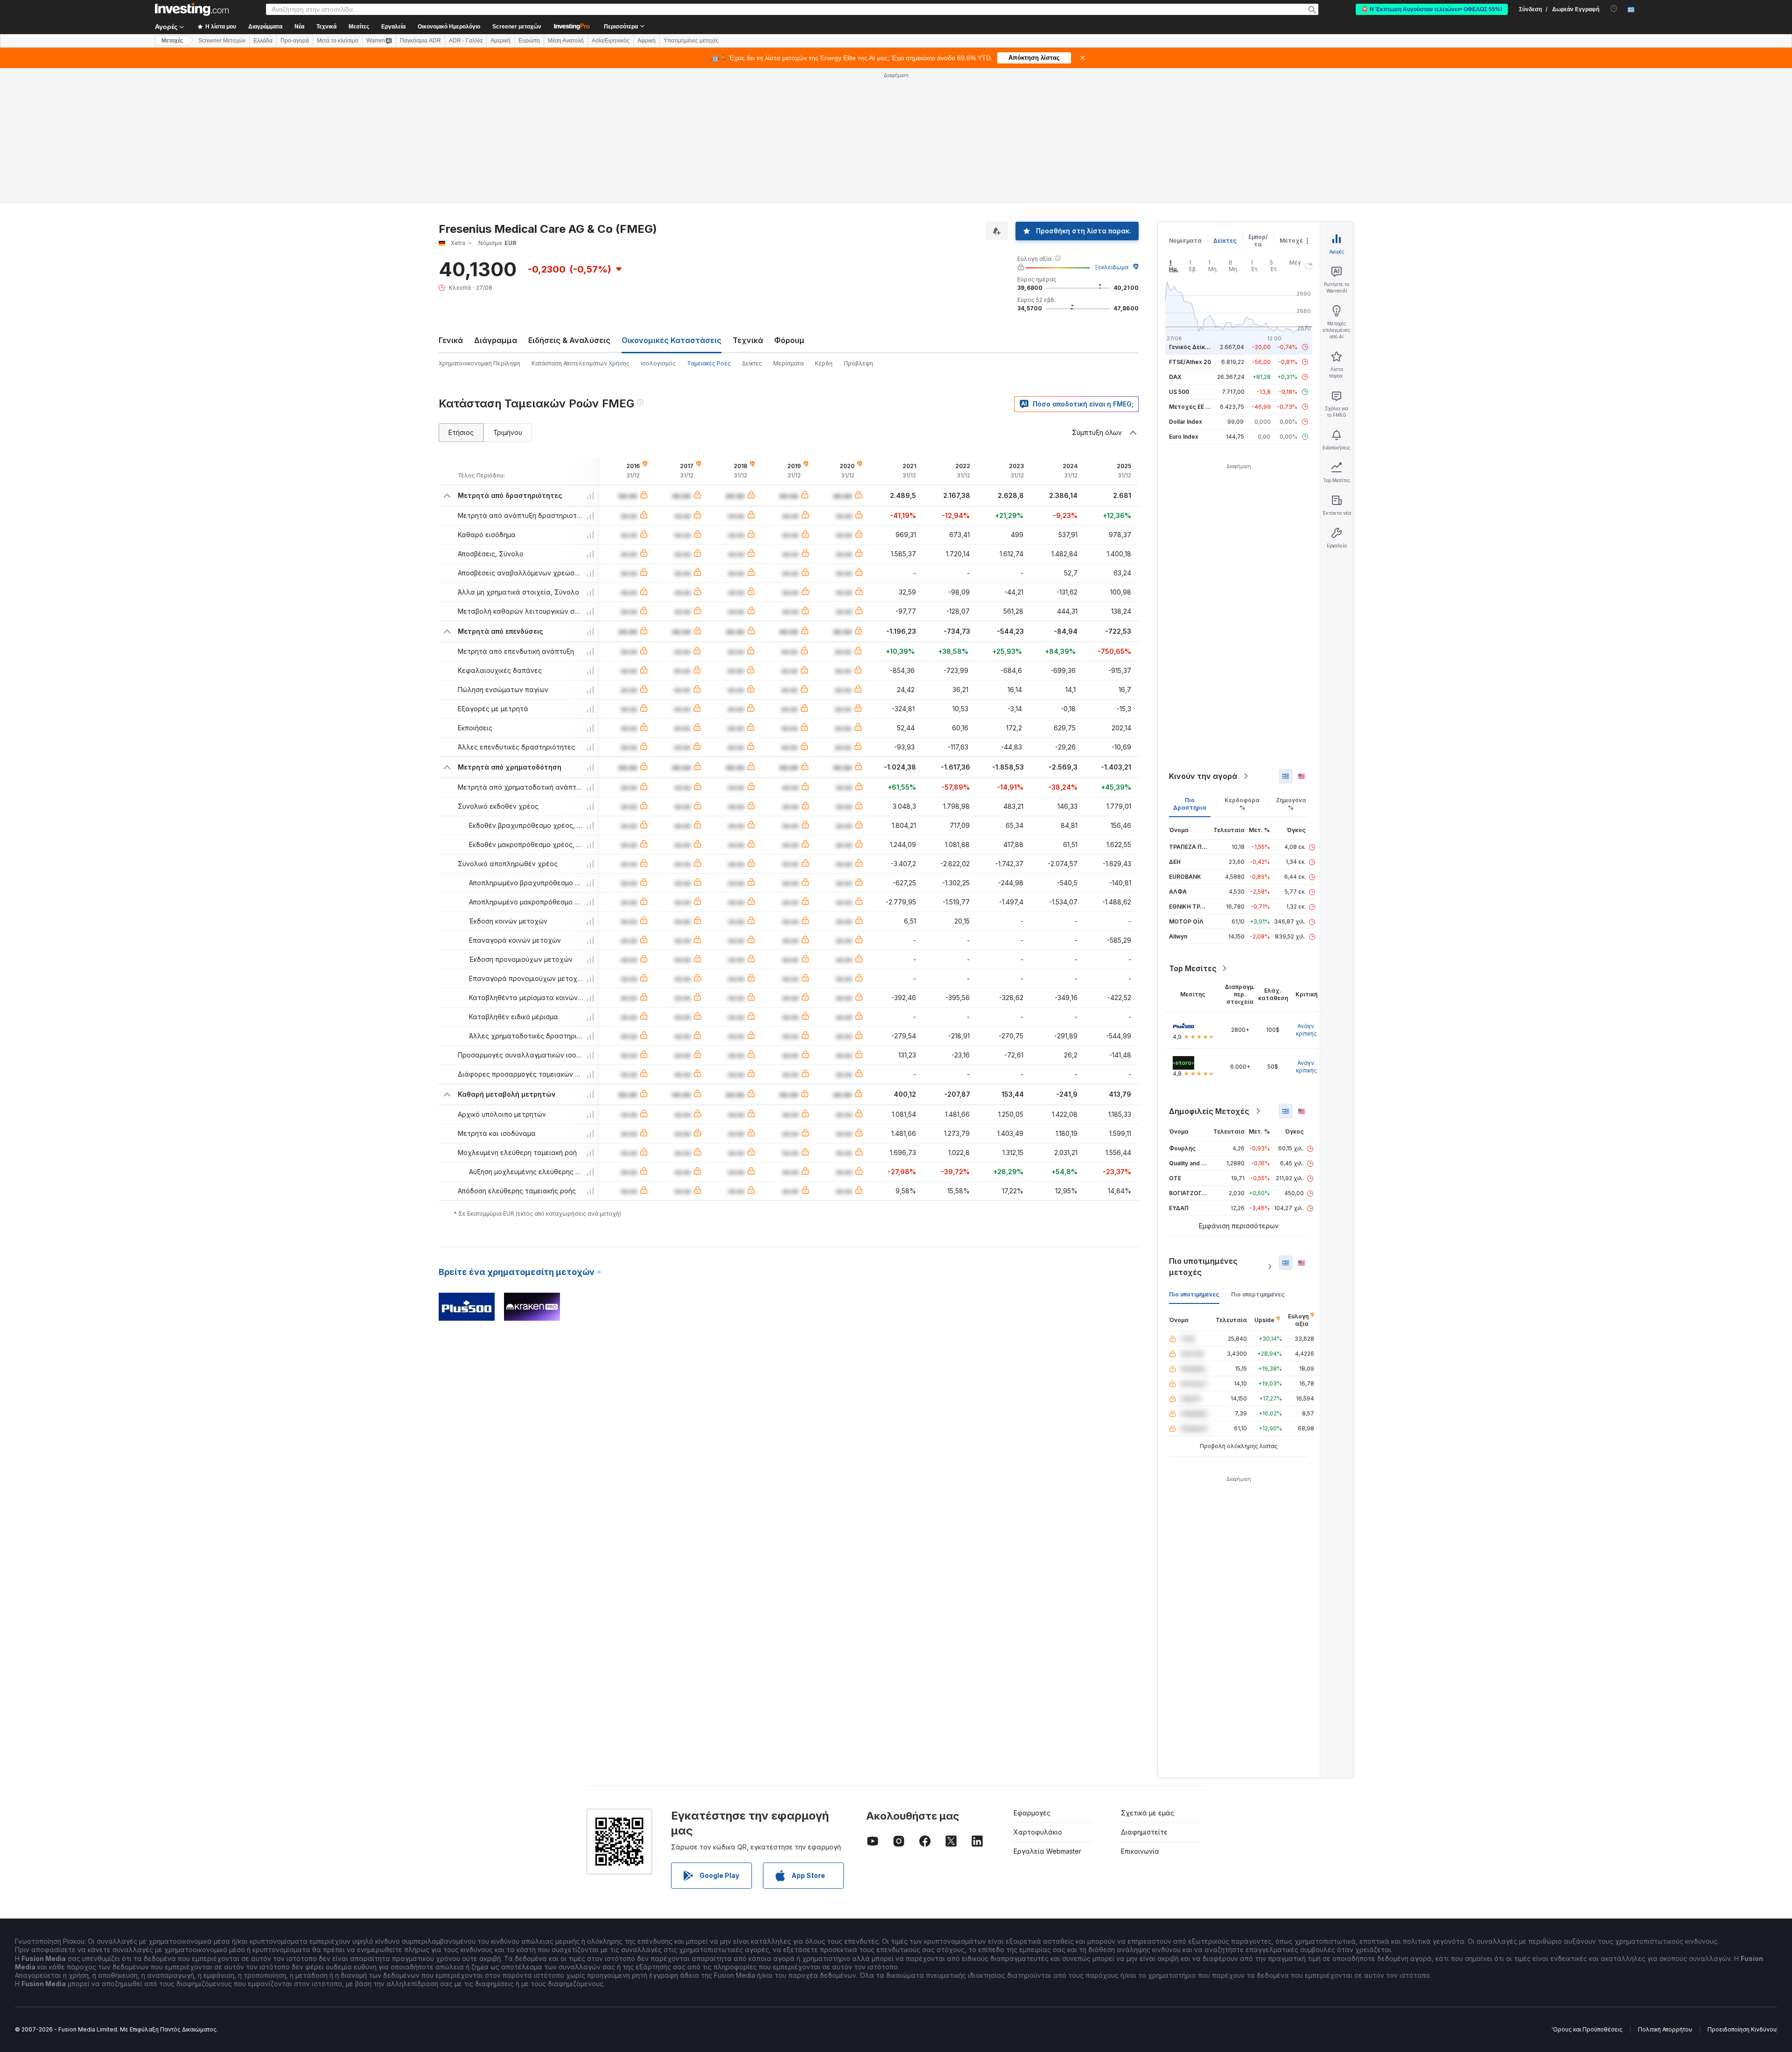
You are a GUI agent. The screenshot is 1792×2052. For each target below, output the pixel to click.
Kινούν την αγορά (1203, 776)
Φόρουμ (789, 340)
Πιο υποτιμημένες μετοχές (1203, 1267)
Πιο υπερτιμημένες (1258, 1294)
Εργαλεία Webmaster (1047, 1851)
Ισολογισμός (658, 363)
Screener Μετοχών (222, 41)
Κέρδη (824, 363)
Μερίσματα (788, 363)
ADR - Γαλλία (466, 41)
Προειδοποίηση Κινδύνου (1742, 2029)
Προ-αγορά (295, 41)
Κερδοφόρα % (1242, 804)
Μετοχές (1293, 241)
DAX (1175, 377)
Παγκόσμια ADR (420, 41)
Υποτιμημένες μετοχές (691, 41)
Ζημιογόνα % (1291, 804)
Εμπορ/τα (1258, 241)
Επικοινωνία (1140, 1851)
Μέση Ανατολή (566, 41)
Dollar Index (1186, 422)
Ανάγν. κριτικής (1306, 1030)
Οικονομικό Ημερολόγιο (449, 27)
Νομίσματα (1185, 241)
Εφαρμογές (1032, 1813)
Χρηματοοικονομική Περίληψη (479, 363)
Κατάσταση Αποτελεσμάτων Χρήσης (581, 363)
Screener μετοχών (517, 27)
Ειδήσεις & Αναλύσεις (569, 340)
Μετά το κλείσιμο (338, 41)
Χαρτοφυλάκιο (1038, 1832)
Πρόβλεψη (858, 363)
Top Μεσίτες (1193, 968)
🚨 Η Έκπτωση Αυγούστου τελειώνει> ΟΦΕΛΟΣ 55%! (1432, 9)
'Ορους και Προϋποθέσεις (1587, 2029)
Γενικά (451, 340)
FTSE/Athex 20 (1190, 362)
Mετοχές (172, 41)
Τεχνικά (748, 340)
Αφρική (647, 41)
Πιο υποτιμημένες (1194, 1294)
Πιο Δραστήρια (1190, 804)
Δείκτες (752, 363)
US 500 (1179, 392)
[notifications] (1614, 9)
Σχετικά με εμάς (1148, 1813)
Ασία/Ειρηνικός (611, 41)
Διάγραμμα (496, 340)
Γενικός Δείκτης (1192, 347)
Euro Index (1184, 437)
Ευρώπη (529, 41)
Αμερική (500, 41)
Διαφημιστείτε (1144, 1832)
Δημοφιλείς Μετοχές (1209, 1111)
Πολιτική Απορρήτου (1665, 2029)
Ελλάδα (263, 41)
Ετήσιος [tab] (461, 432)
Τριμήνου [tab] (508, 432)
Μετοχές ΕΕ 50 (1191, 407)
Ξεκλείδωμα (1111, 267)
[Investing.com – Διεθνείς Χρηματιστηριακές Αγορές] (192, 9)
